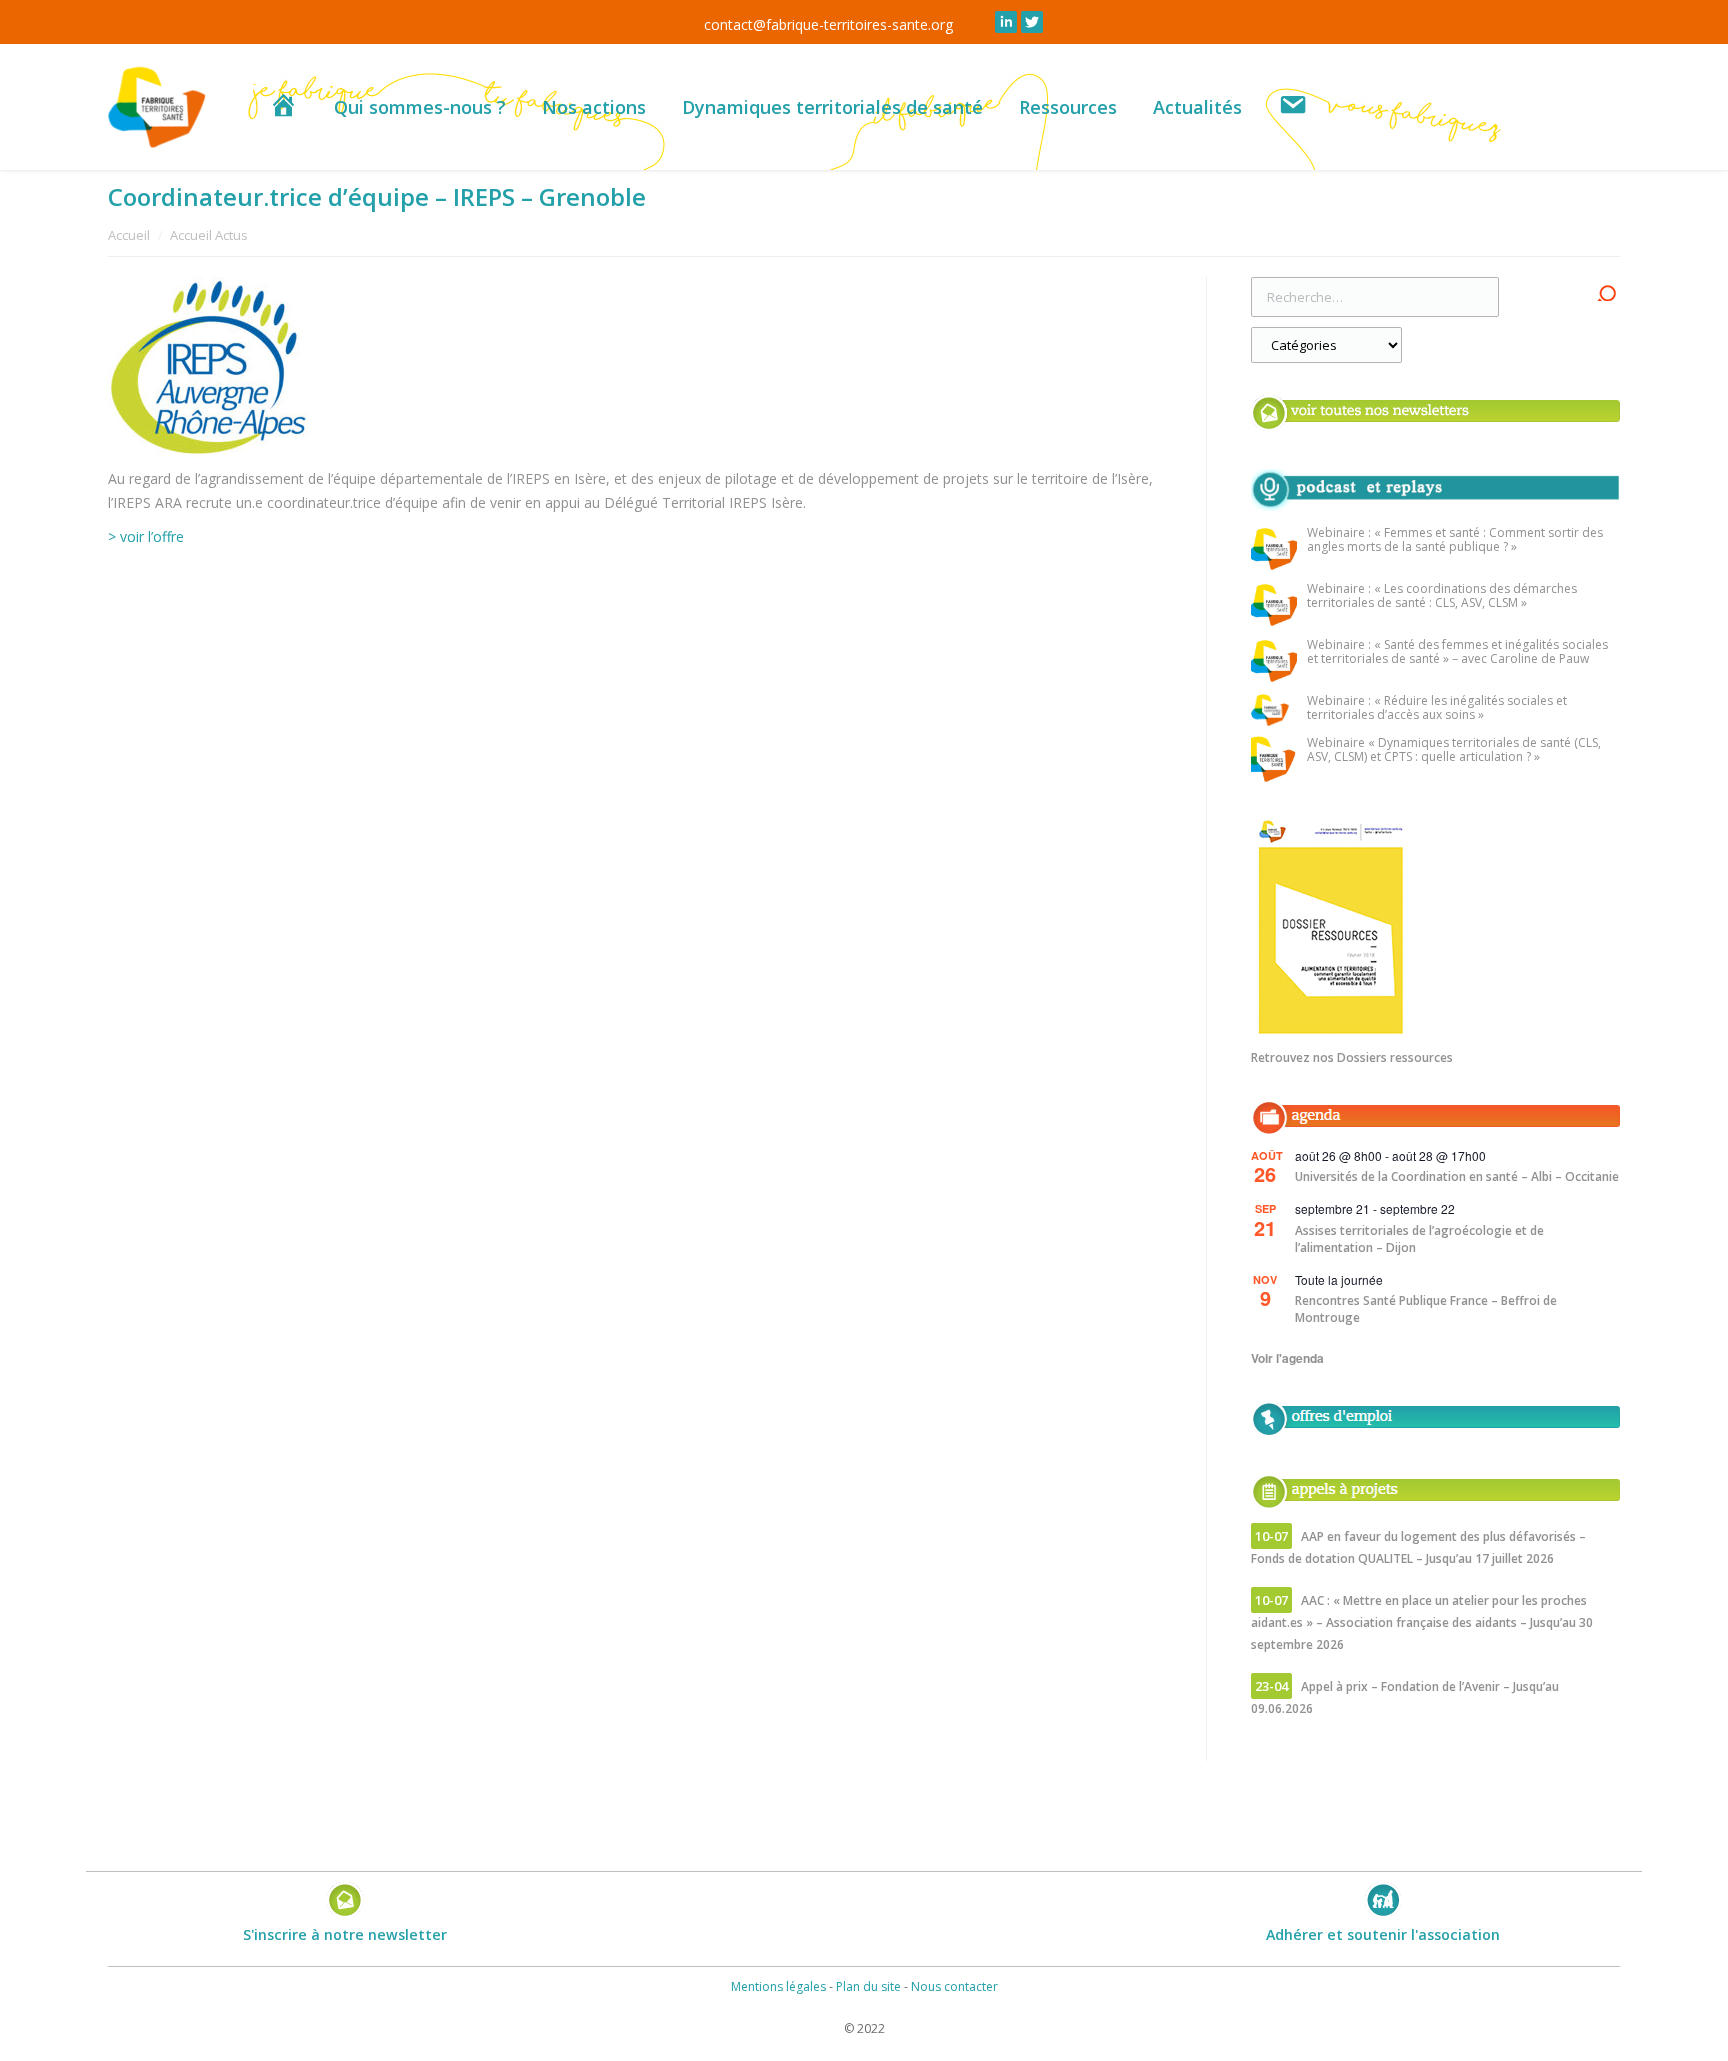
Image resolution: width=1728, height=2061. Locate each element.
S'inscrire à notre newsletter (345, 1934)
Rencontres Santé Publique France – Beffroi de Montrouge (1426, 1309)
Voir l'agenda (1287, 1358)
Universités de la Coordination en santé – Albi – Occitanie (1457, 1176)
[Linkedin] (1006, 22)
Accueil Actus (209, 235)
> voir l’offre (146, 536)
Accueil (129, 235)
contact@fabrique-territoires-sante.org (828, 24)
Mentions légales (778, 1986)
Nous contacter (954, 1986)
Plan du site (868, 1986)
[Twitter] (1032, 22)
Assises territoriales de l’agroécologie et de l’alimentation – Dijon (1419, 1239)
